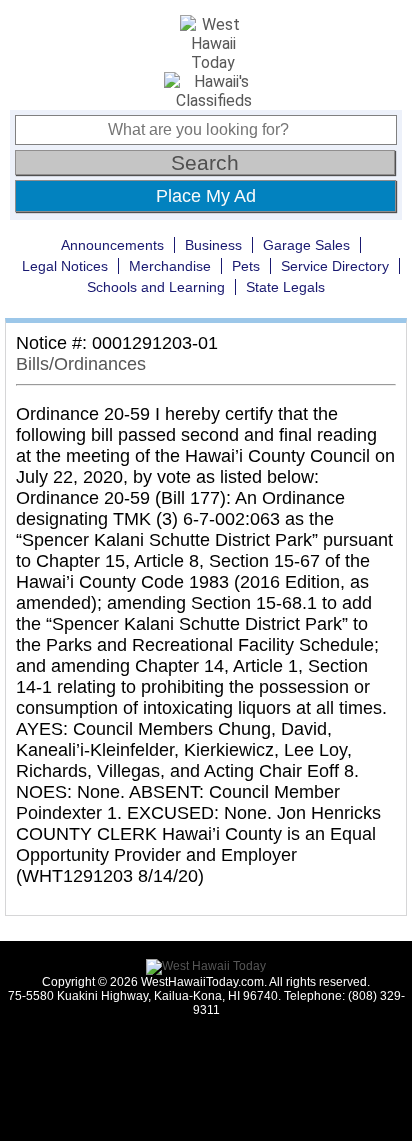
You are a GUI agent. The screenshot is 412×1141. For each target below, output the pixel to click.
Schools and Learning (156, 287)
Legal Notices (65, 266)
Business (213, 245)
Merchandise (170, 266)
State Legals (285, 287)
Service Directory (335, 266)
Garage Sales (306, 245)
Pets (246, 266)
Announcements (112, 245)
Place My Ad (206, 196)
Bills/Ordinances (81, 364)
